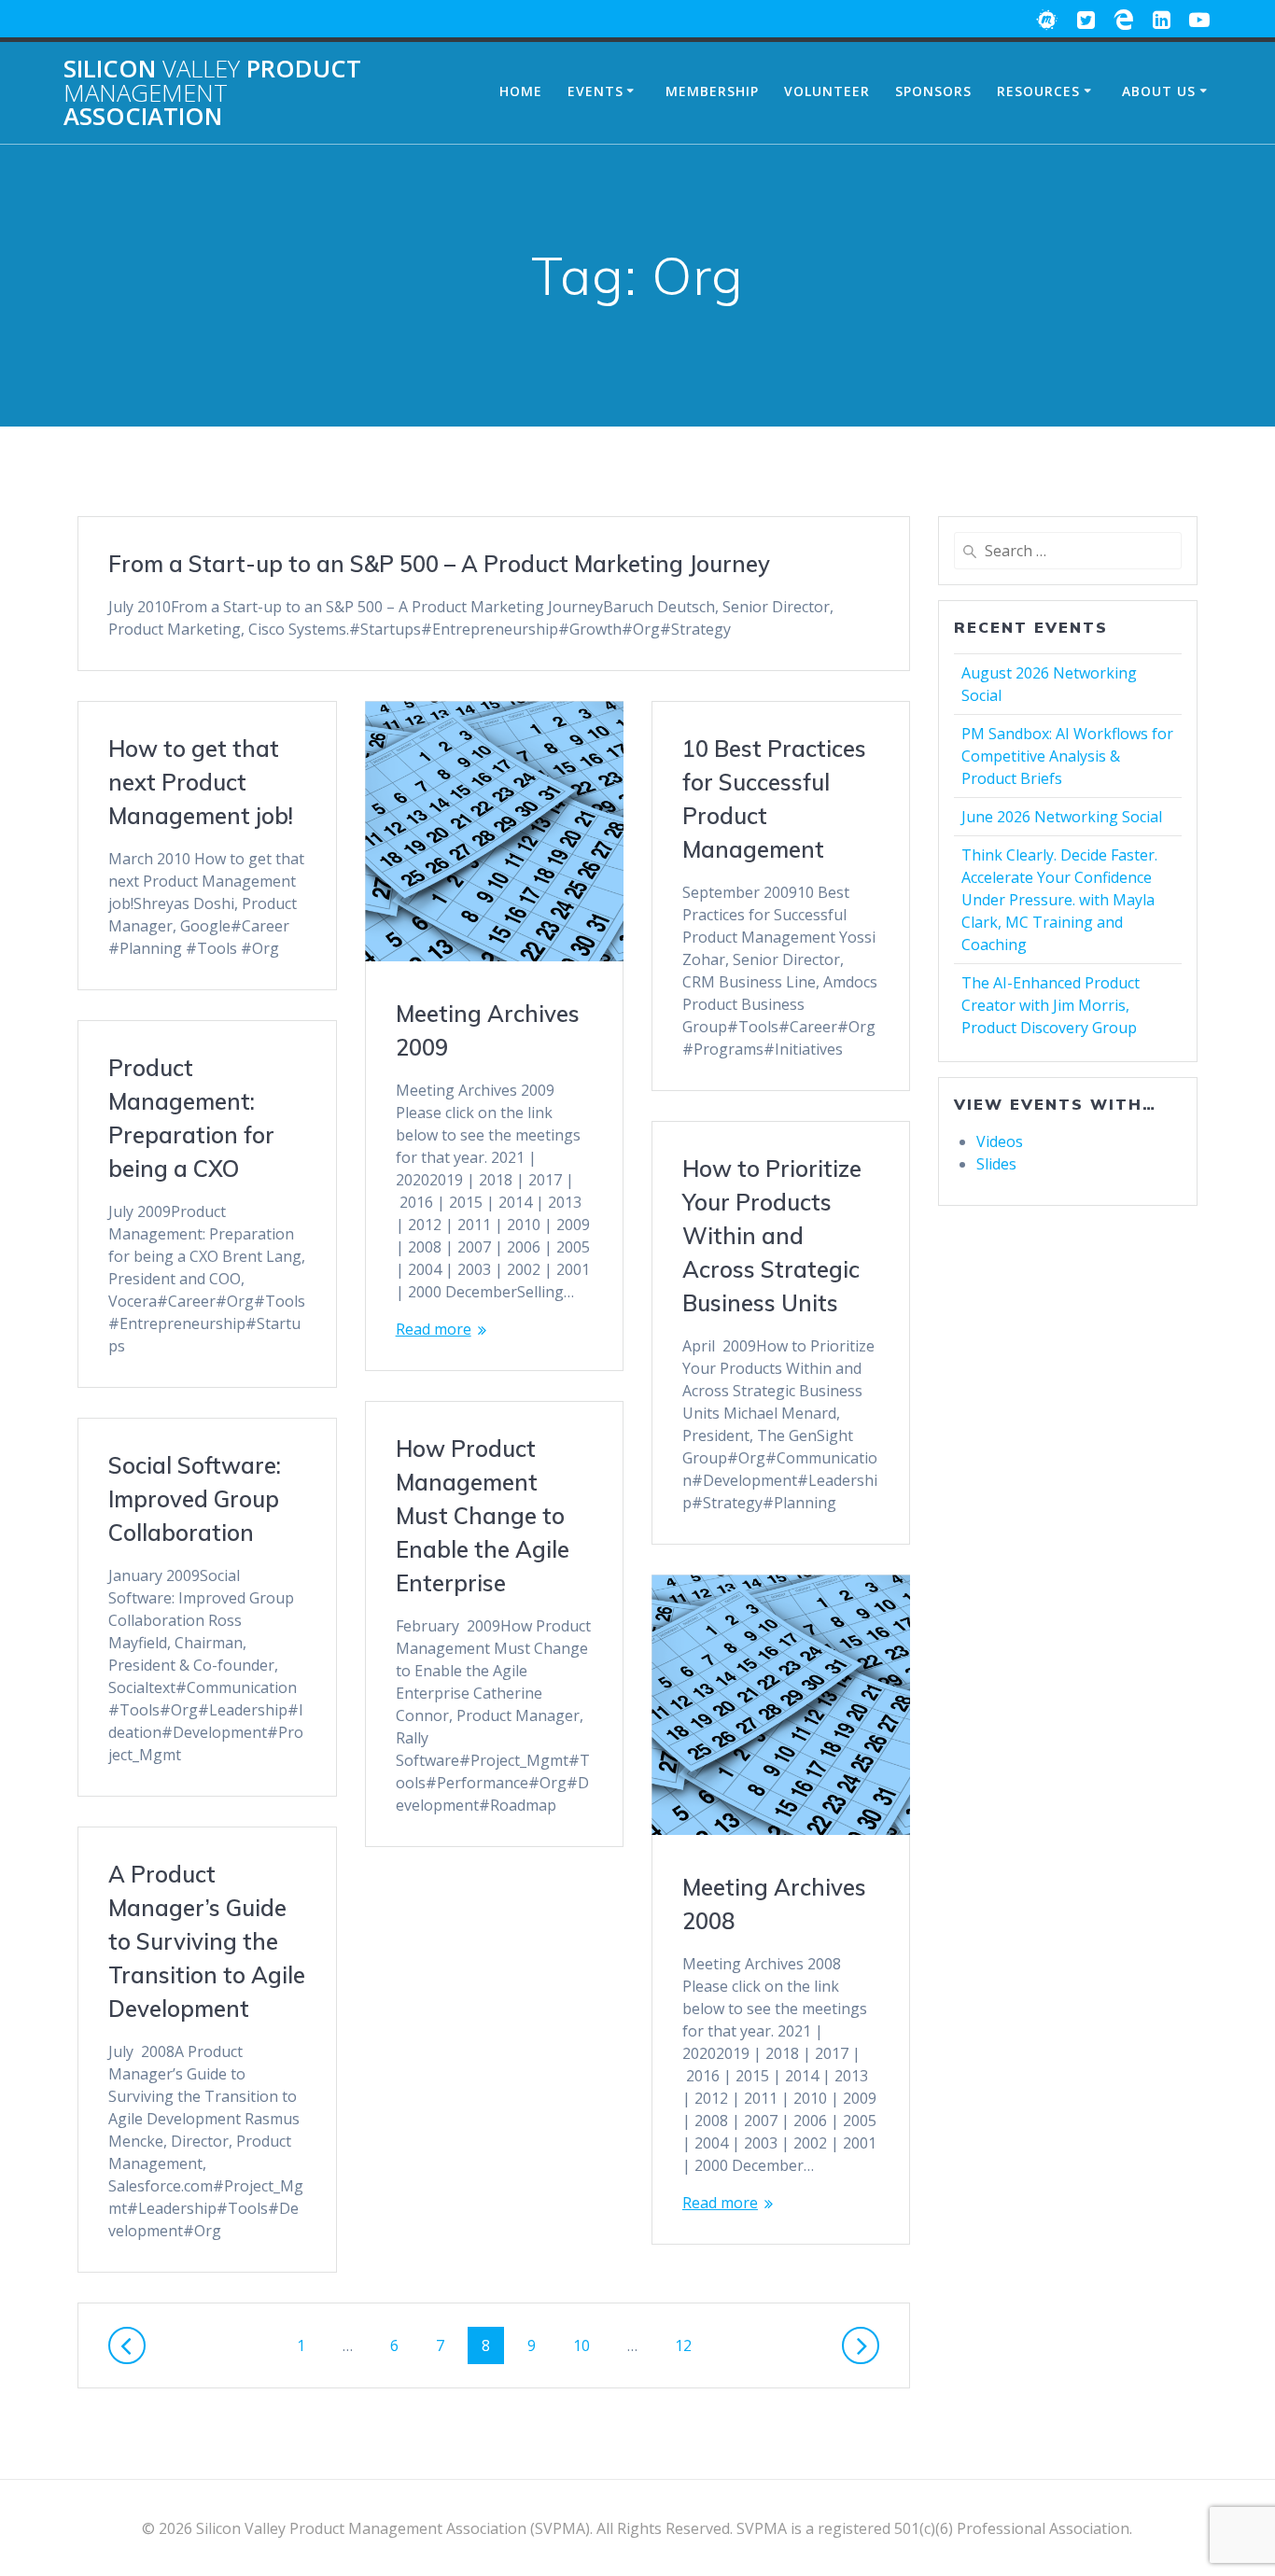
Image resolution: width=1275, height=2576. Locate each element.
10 (588, 2345)
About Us (1159, 91)
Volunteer (827, 91)
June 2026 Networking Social (1062, 817)
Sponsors (933, 91)
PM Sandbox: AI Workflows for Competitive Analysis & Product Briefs (1067, 756)
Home (521, 91)
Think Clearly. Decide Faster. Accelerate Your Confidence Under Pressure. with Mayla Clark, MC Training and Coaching (1059, 900)
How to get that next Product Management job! (201, 782)
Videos (1000, 1141)
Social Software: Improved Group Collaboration (195, 1499)
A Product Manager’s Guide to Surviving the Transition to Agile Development (207, 1941)
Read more (434, 1329)
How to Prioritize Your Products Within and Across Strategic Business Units (772, 1236)
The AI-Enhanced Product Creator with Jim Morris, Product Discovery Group (1051, 1005)
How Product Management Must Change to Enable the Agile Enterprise (483, 1516)
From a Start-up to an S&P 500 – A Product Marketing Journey (439, 564)
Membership (712, 91)
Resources (1038, 91)
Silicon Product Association (212, 93)
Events (595, 91)
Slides (996, 1164)
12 (690, 2345)
